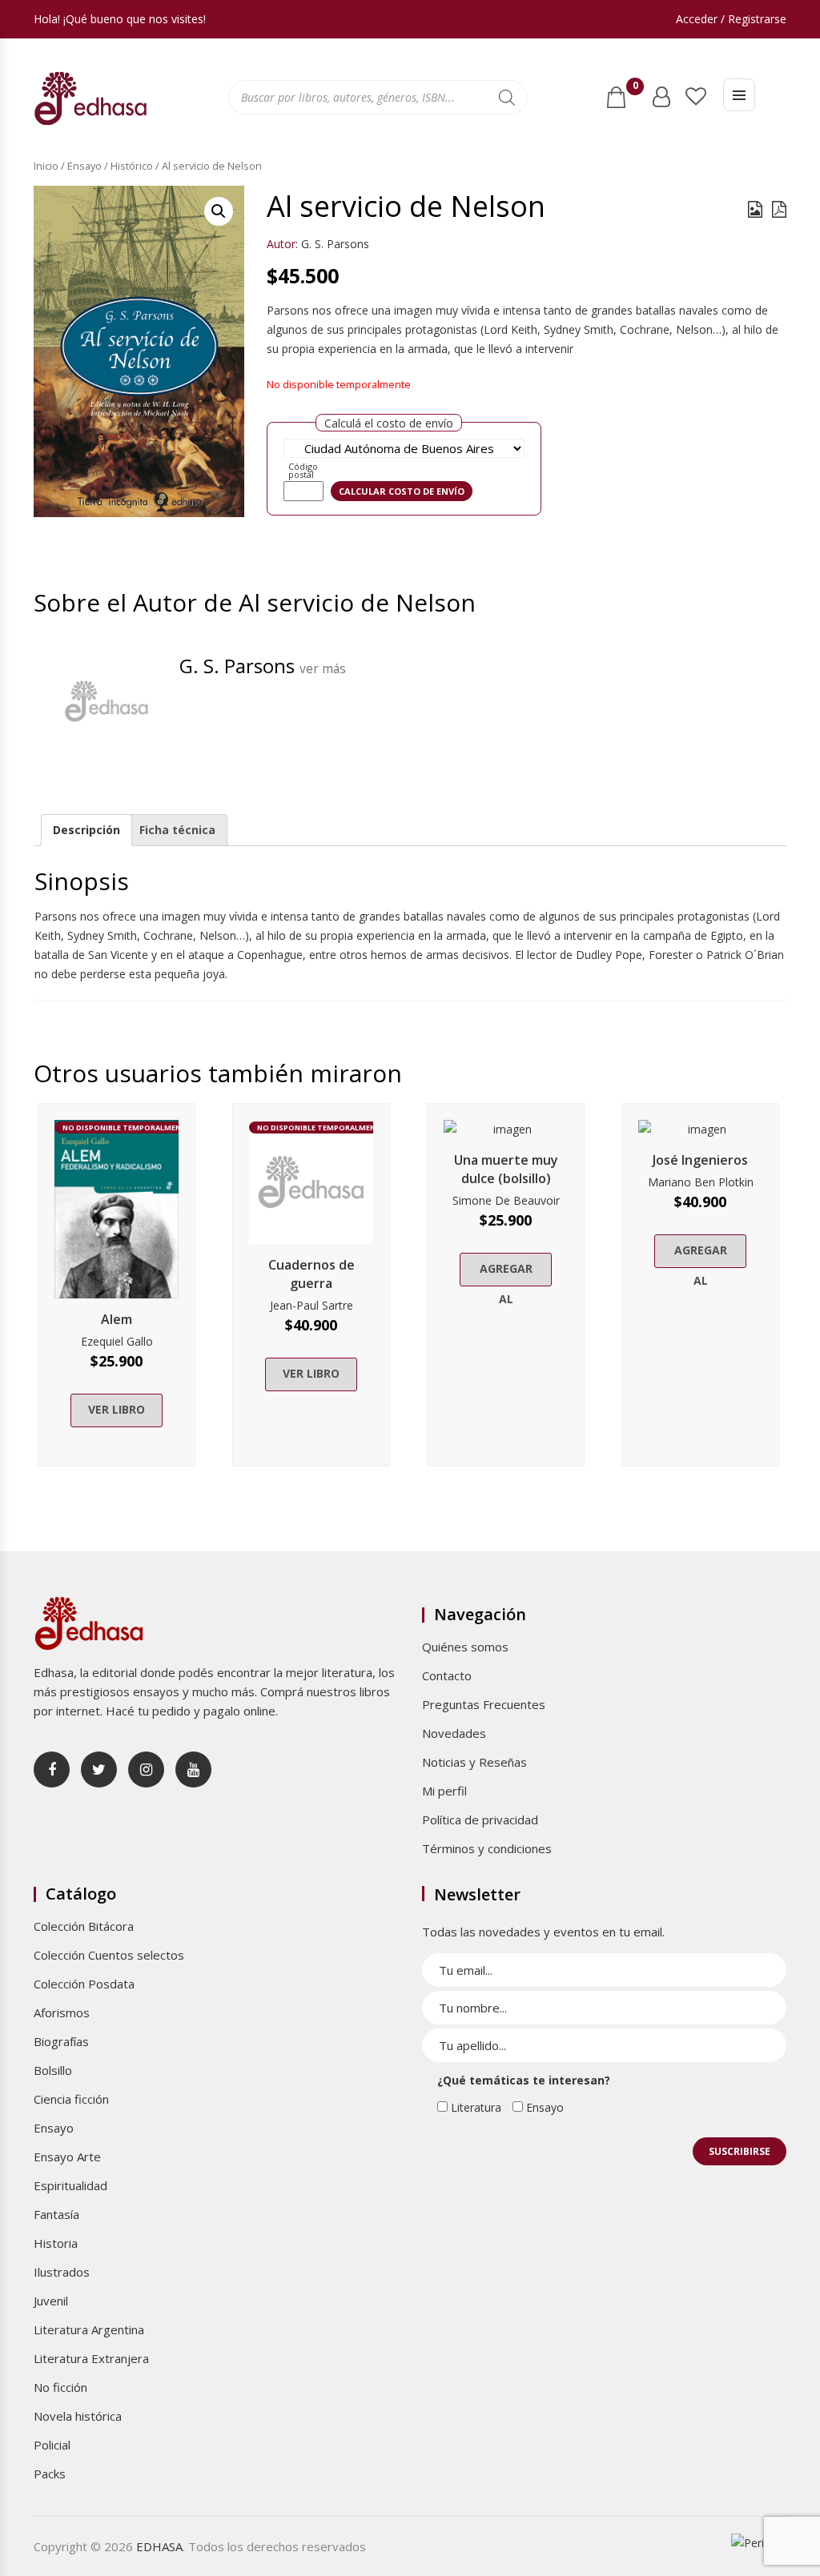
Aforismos (62, 2012)
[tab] (86, 830)
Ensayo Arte (67, 2157)
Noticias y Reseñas (474, 1762)
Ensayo (84, 166)
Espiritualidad (70, 2185)
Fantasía (56, 2214)
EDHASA (159, 2546)
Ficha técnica (177, 830)
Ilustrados (62, 2272)
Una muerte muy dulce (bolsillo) (506, 1169)
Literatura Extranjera (91, 2358)
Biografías (61, 2041)
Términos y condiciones (487, 1848)
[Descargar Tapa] (755, 209)
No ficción (60, 2387)
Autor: (282, 244)
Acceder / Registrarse (731, 19)
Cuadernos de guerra (312, 1274)
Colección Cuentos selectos (109, 1955)
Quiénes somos (465, 1647)
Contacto (447, 1675)
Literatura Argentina (89, 2329)
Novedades (454, 1733)
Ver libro (117, 1409)
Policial (52, 2445)
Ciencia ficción (71, 2099)
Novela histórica (78, 2416)
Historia (56, 2243)
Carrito (635, 89)
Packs (50, 2474)
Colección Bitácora (84, 1926)
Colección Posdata (84, 1984)
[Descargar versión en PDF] (779, 209)
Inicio (46, 166)
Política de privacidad (480, 1820)
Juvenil (51, 2301)
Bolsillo (53, 2070)
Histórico (132, 166)
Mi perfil (444, 1791)
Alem (117, 1319)
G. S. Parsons (335, 244)
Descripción (86, 830)
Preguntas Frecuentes (484, 1704)
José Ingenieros (700, 1160)
